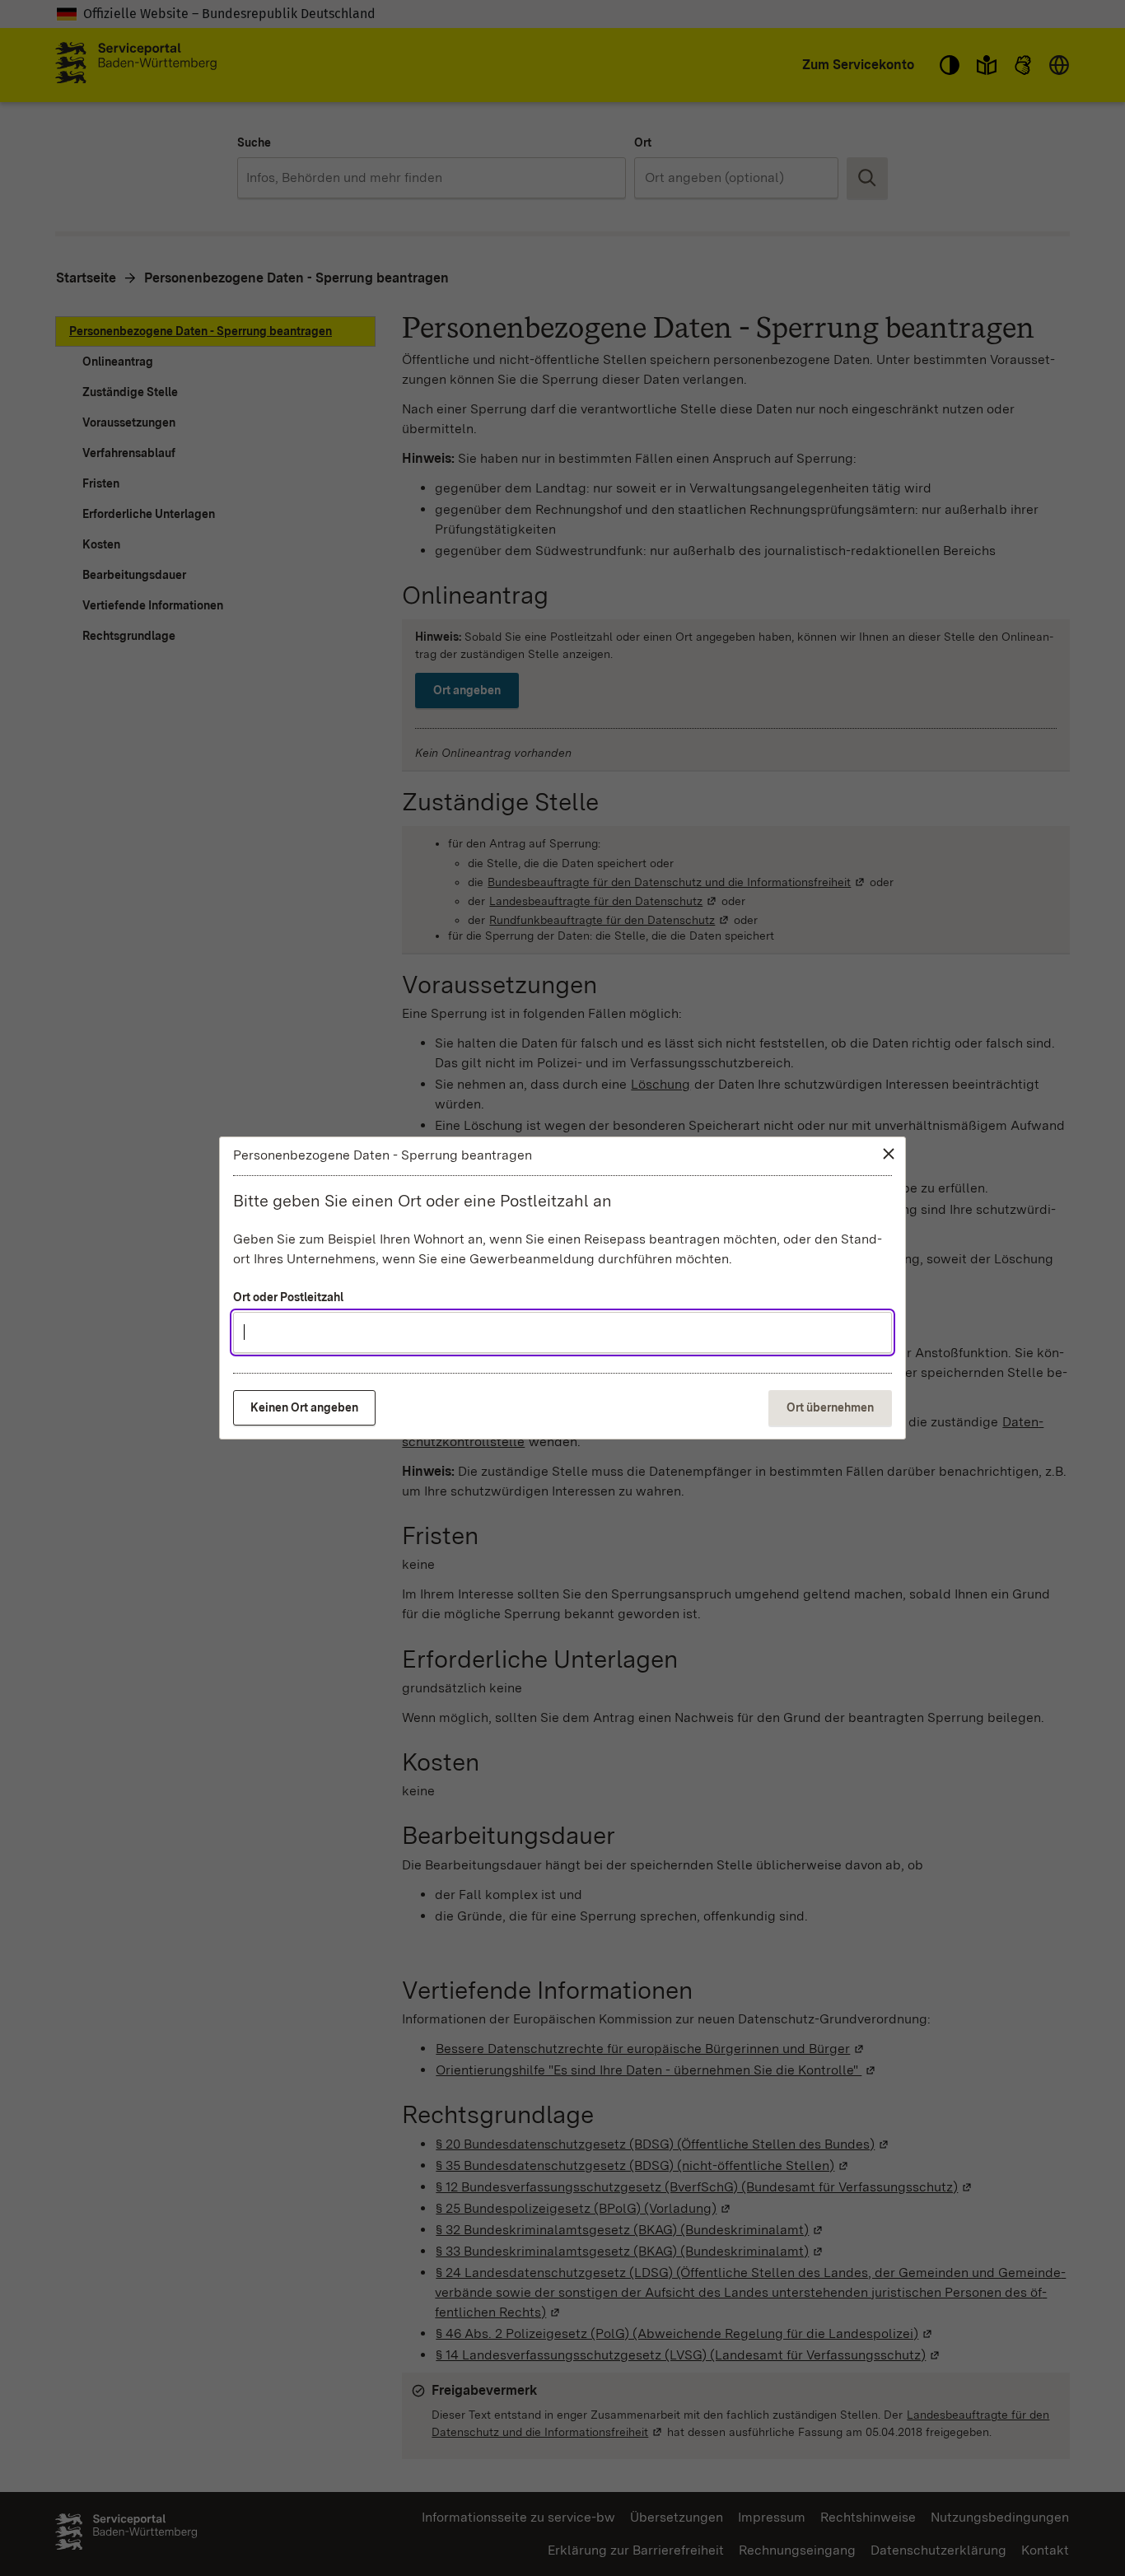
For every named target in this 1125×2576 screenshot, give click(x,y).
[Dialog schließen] (889, 1154)
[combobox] (562, 1332)
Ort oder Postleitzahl (288, 1297)
